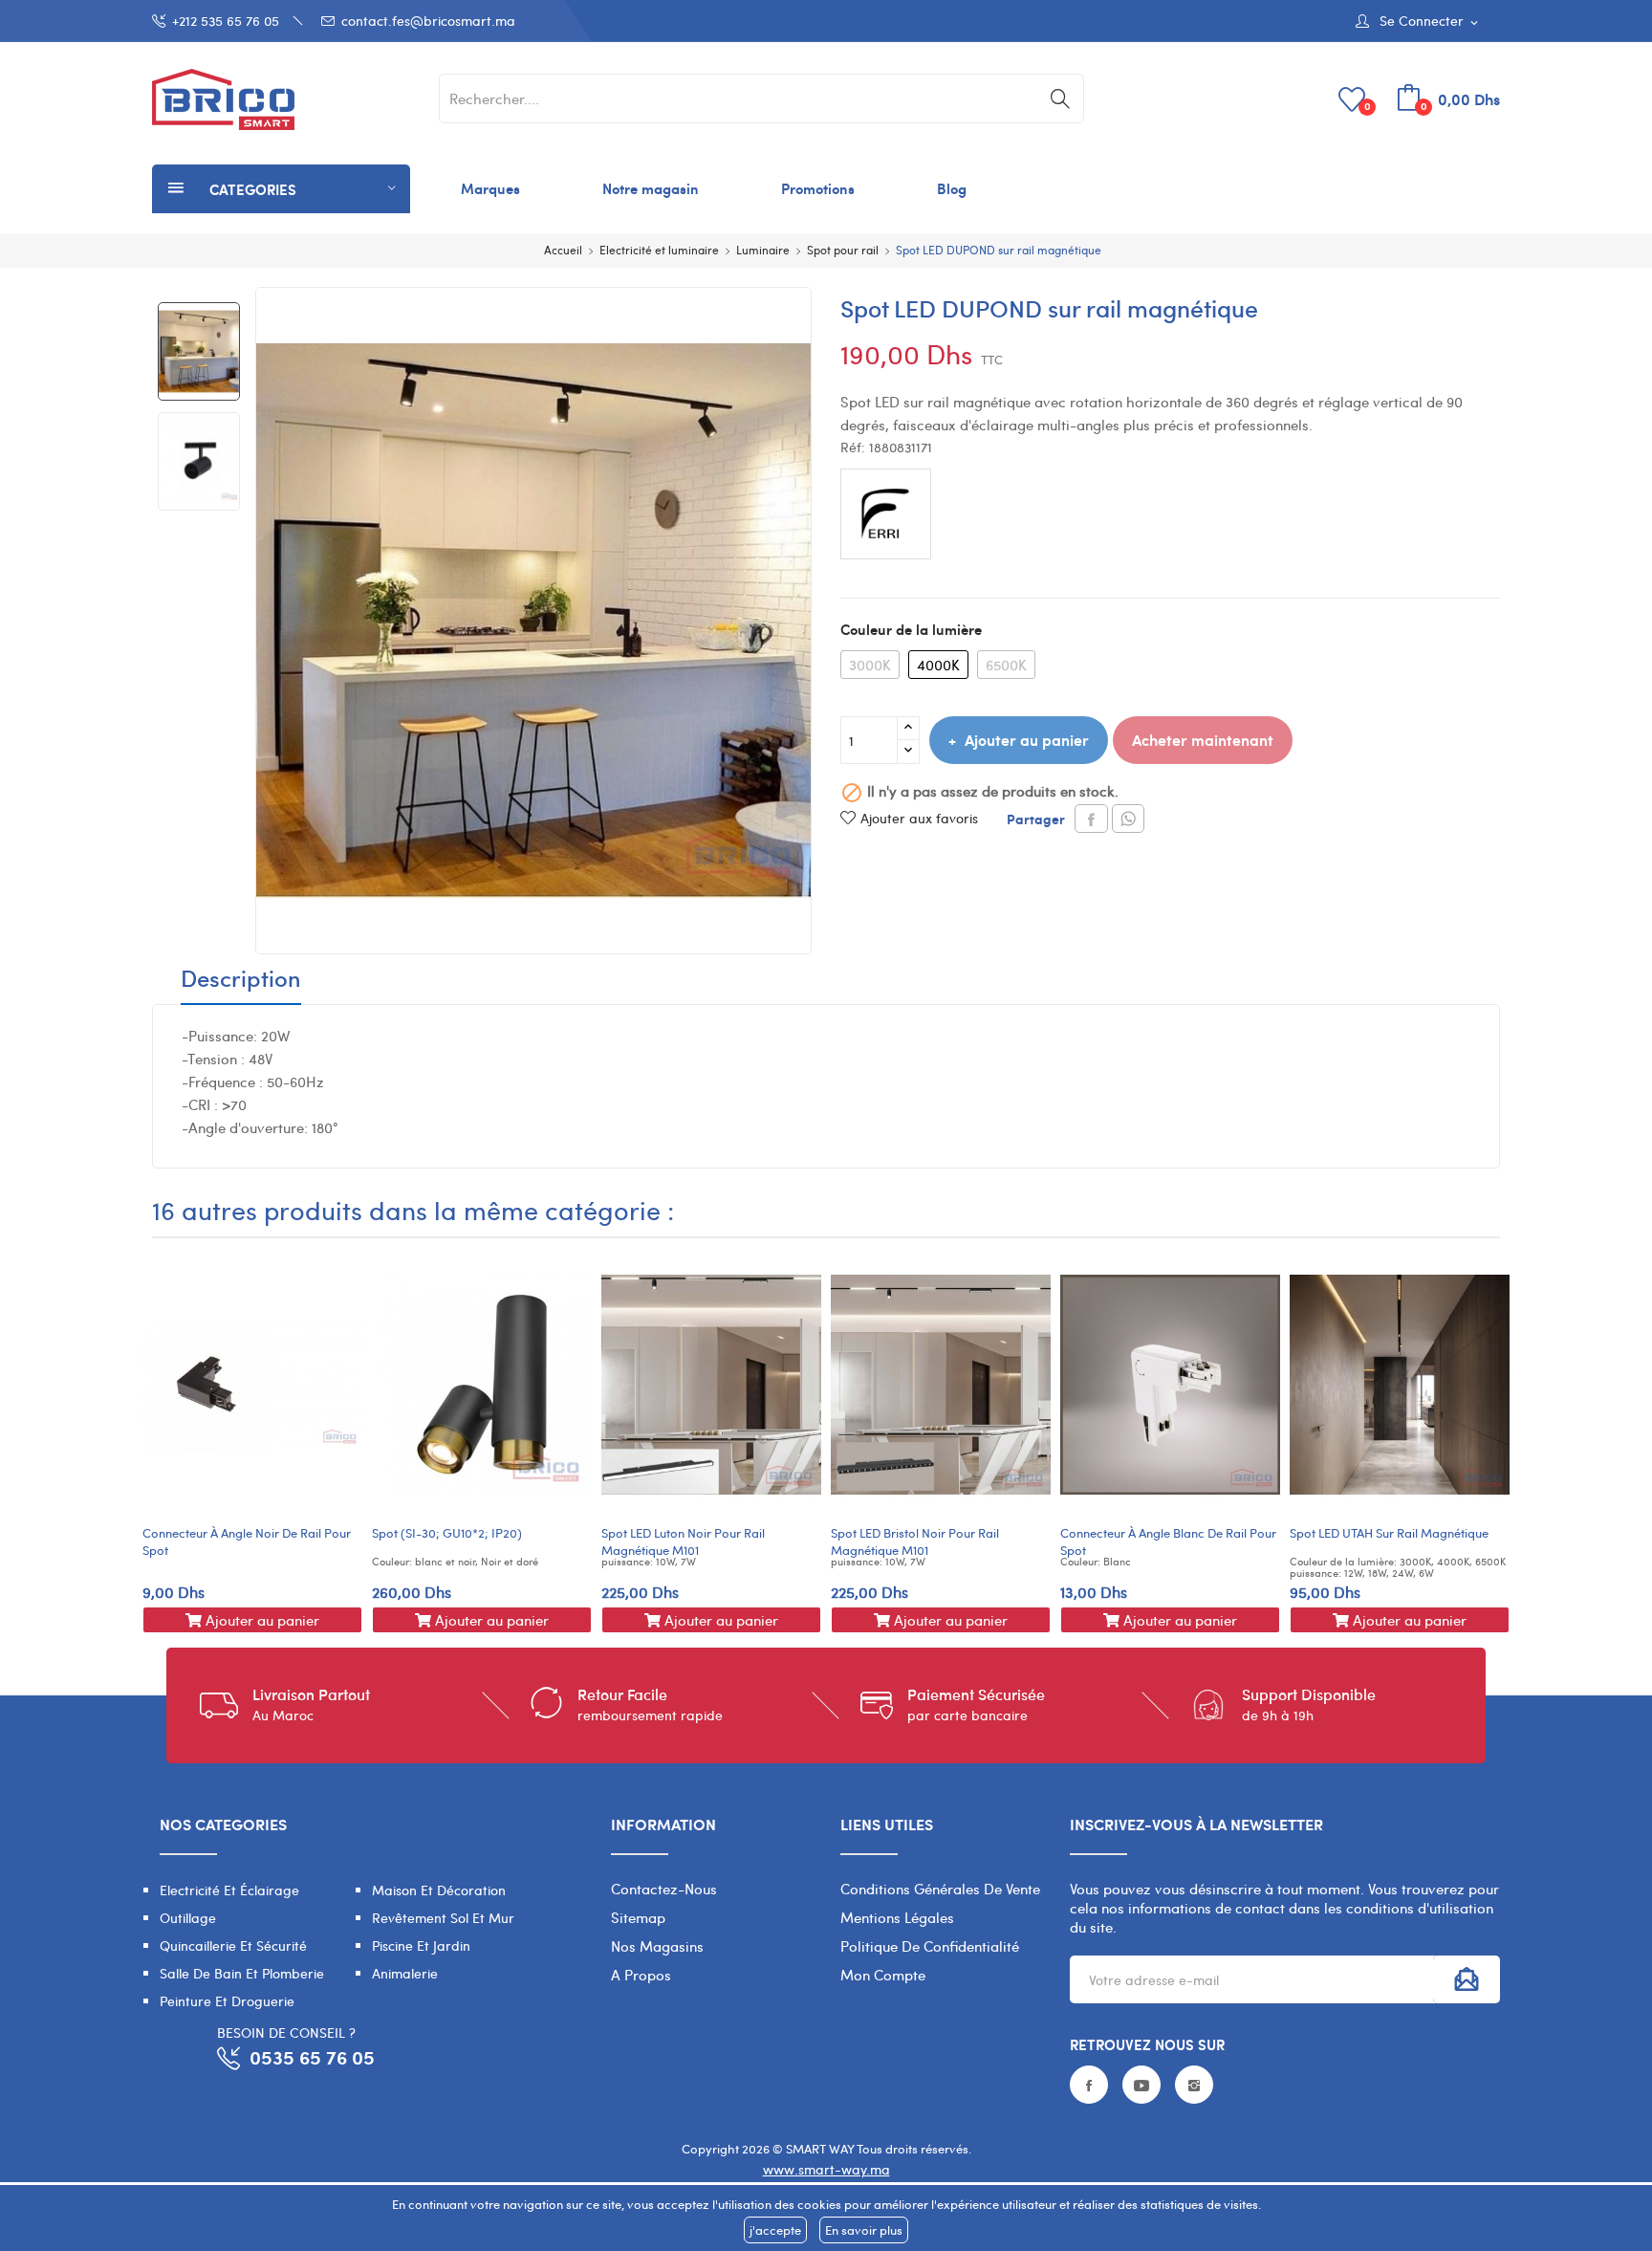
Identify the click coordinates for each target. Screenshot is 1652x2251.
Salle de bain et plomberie (242, 1973)
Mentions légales (897, 1917)
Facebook (1089, 2085)
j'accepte (775, 2230)
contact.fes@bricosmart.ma (428, 21)
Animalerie (405, 1973)
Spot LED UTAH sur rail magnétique (1389, 1533)
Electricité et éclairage (229, 1890)
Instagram (1194, 2085)
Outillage (188, 1918)
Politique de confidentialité (930, 1946)
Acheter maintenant (1203, 740)
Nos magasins (657, 1946)
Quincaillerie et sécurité (233, 1945)
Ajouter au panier (1027, 740)
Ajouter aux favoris (919, 818)
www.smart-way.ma (826, 2169)
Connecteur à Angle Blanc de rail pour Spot (1168, 1541)
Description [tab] (241, 980)
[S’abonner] (1467, 1979)
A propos (641, 1975)
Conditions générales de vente (940, 1889)
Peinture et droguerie (227, 2001)
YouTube (1141, 2085)
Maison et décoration (439, 1890)
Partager (1091, 819)
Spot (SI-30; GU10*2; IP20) (447, 1533)
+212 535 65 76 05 (226, 21)
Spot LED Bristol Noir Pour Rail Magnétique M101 (915, 1541)
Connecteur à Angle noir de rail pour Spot (247, 1541)
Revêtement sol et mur (443, 1918)
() (1368, 106)
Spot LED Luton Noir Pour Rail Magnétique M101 (683, 1541)
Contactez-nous (664, 1889)
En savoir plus (864, 2230)
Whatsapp (1128, 819)
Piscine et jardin (421, 1945)
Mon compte (883, 1975)
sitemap (638, 1917)
